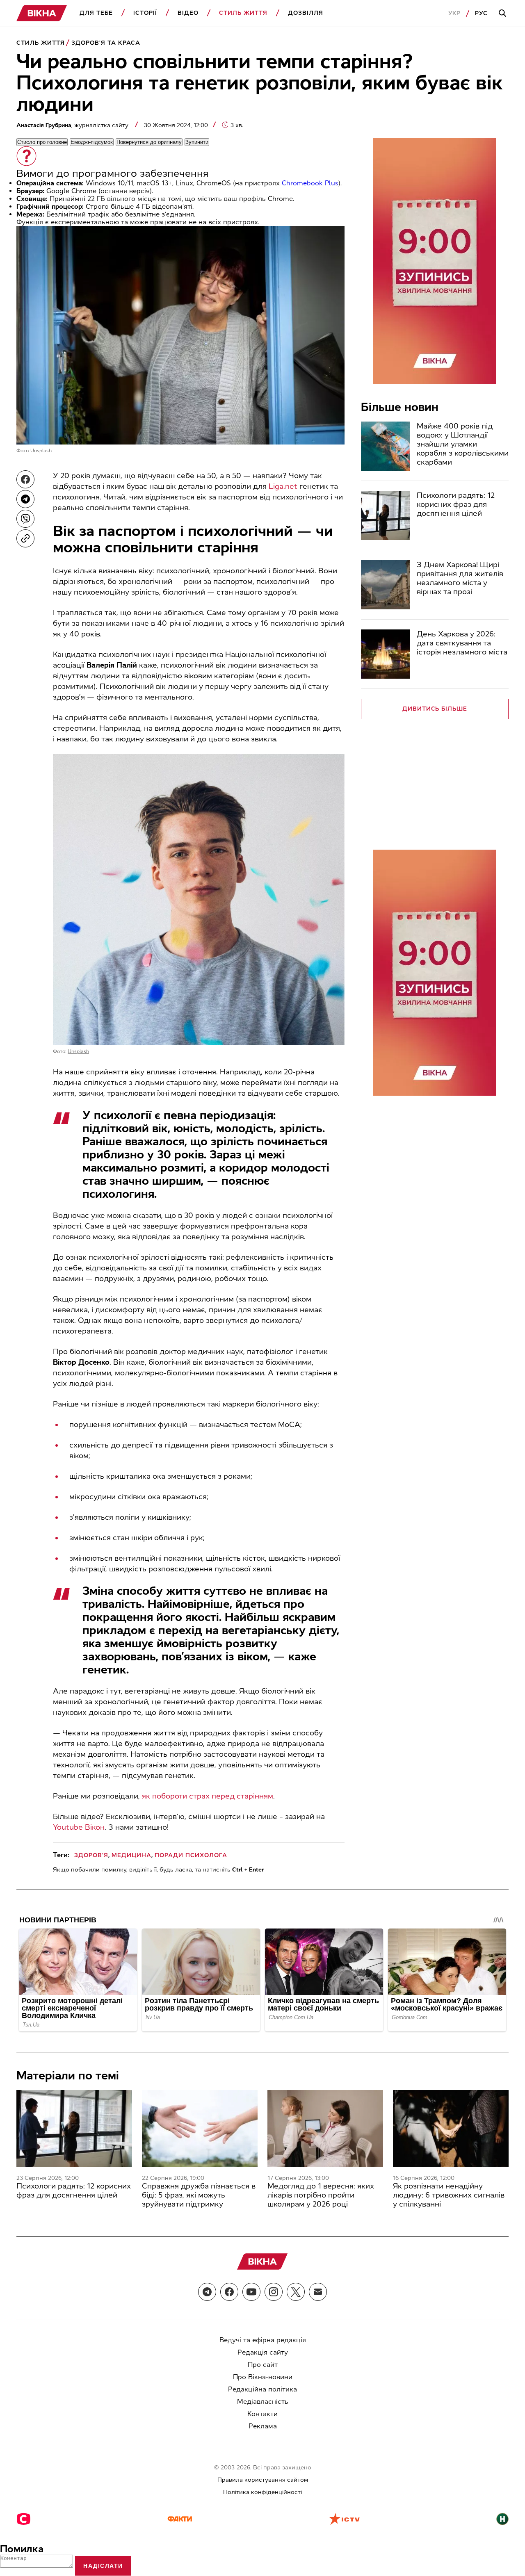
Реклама (263, 2426)
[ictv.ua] (344, 2520)
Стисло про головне (42, 142)
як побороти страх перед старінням (208, 1796)
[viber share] (25, 519)
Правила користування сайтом (263, 2480)
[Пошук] (504, 14)
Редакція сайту (263, 2352)
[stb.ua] (24, 2520)
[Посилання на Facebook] (229, 2292)
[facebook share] (25, 479)
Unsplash (41, 451)
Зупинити (197, 142)
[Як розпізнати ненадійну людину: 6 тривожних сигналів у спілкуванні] (451, 2129)
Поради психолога (191, 1855)
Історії (145, 13)
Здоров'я (91, 1855)
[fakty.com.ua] (180, 2520)
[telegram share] (25, 499)
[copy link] (25, 538)
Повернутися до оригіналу (149, 142)
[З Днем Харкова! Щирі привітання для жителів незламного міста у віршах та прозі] (386, 585)
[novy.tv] (502, 2520)
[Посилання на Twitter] (296, 2292)
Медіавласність (263, 2402)
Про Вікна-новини (263, 2377)
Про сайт (263, 2365)
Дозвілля (306, 13)
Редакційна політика (262, 2389)
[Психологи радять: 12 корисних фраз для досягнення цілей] (386, 515)
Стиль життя (243, 13)
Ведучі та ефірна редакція (263, 2340)
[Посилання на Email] (318, 2292)
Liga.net (283, 486)
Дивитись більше (435, 709)
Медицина (131, 1855)
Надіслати (103, 2566)
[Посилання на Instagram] (274, 2292)
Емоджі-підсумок (92, 142)
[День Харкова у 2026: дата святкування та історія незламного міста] (386, 654)
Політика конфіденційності (262, 2492)
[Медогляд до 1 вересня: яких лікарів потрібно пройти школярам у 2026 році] (325, 2129)
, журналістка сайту (73, 125)
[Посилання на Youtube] (251, 2292)
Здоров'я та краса (106, 43)
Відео (188, 13)
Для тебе (96, 13)
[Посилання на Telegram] (207, 2292)
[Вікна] (42, 13)
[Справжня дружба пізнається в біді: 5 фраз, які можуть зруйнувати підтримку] (200, 2129)
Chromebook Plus (310, 183)
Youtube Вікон (79, 1827)
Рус (481, 13)
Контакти (262, 2414)
